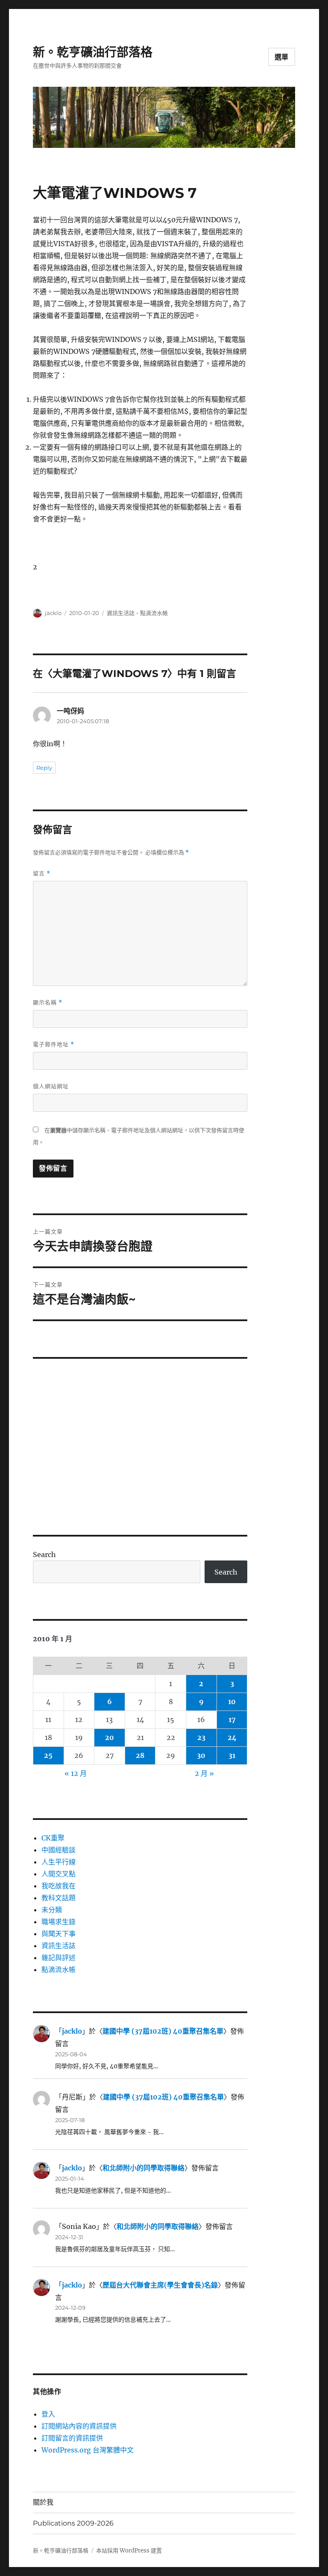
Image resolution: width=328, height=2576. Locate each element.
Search (44, 1554)
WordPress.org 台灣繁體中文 (88, 2450)
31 (232, 1755)
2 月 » (204, 1773)
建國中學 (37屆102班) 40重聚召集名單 (163, 2031)
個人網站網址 (51, 1086)
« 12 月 (76, 1773)
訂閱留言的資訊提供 (72, 2438)
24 (232, 1737)
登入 (48, 2414)
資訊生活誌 (121, 613)
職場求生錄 (59, 1922)
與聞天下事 (59, 1934)
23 (201, 1737)
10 (232, 1702)
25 (48, 1755)
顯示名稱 (48, 1002)
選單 (282, 57)
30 (201, 1755)
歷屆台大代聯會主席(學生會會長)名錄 (160, 2285)
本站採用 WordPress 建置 (129, 2551)
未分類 (52, 1910)
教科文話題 (59, 1898)
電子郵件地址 (54, 1044)
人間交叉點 (59, 1874)
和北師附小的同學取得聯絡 (143, 2168)
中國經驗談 (59, 1850)
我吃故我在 (59, 1886)
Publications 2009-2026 (73, 2523)
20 (110, 1737)
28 (140, 1755)
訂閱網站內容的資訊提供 (79, 2426)
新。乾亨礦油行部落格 (93, 52)
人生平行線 (59, 1862)
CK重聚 (53, 1838)
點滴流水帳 (154, 613)
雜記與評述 (59, 1958)
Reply (44, 768)
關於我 (43, 2502)
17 (232, 1719)
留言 (42, 873)
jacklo (53, 613)
